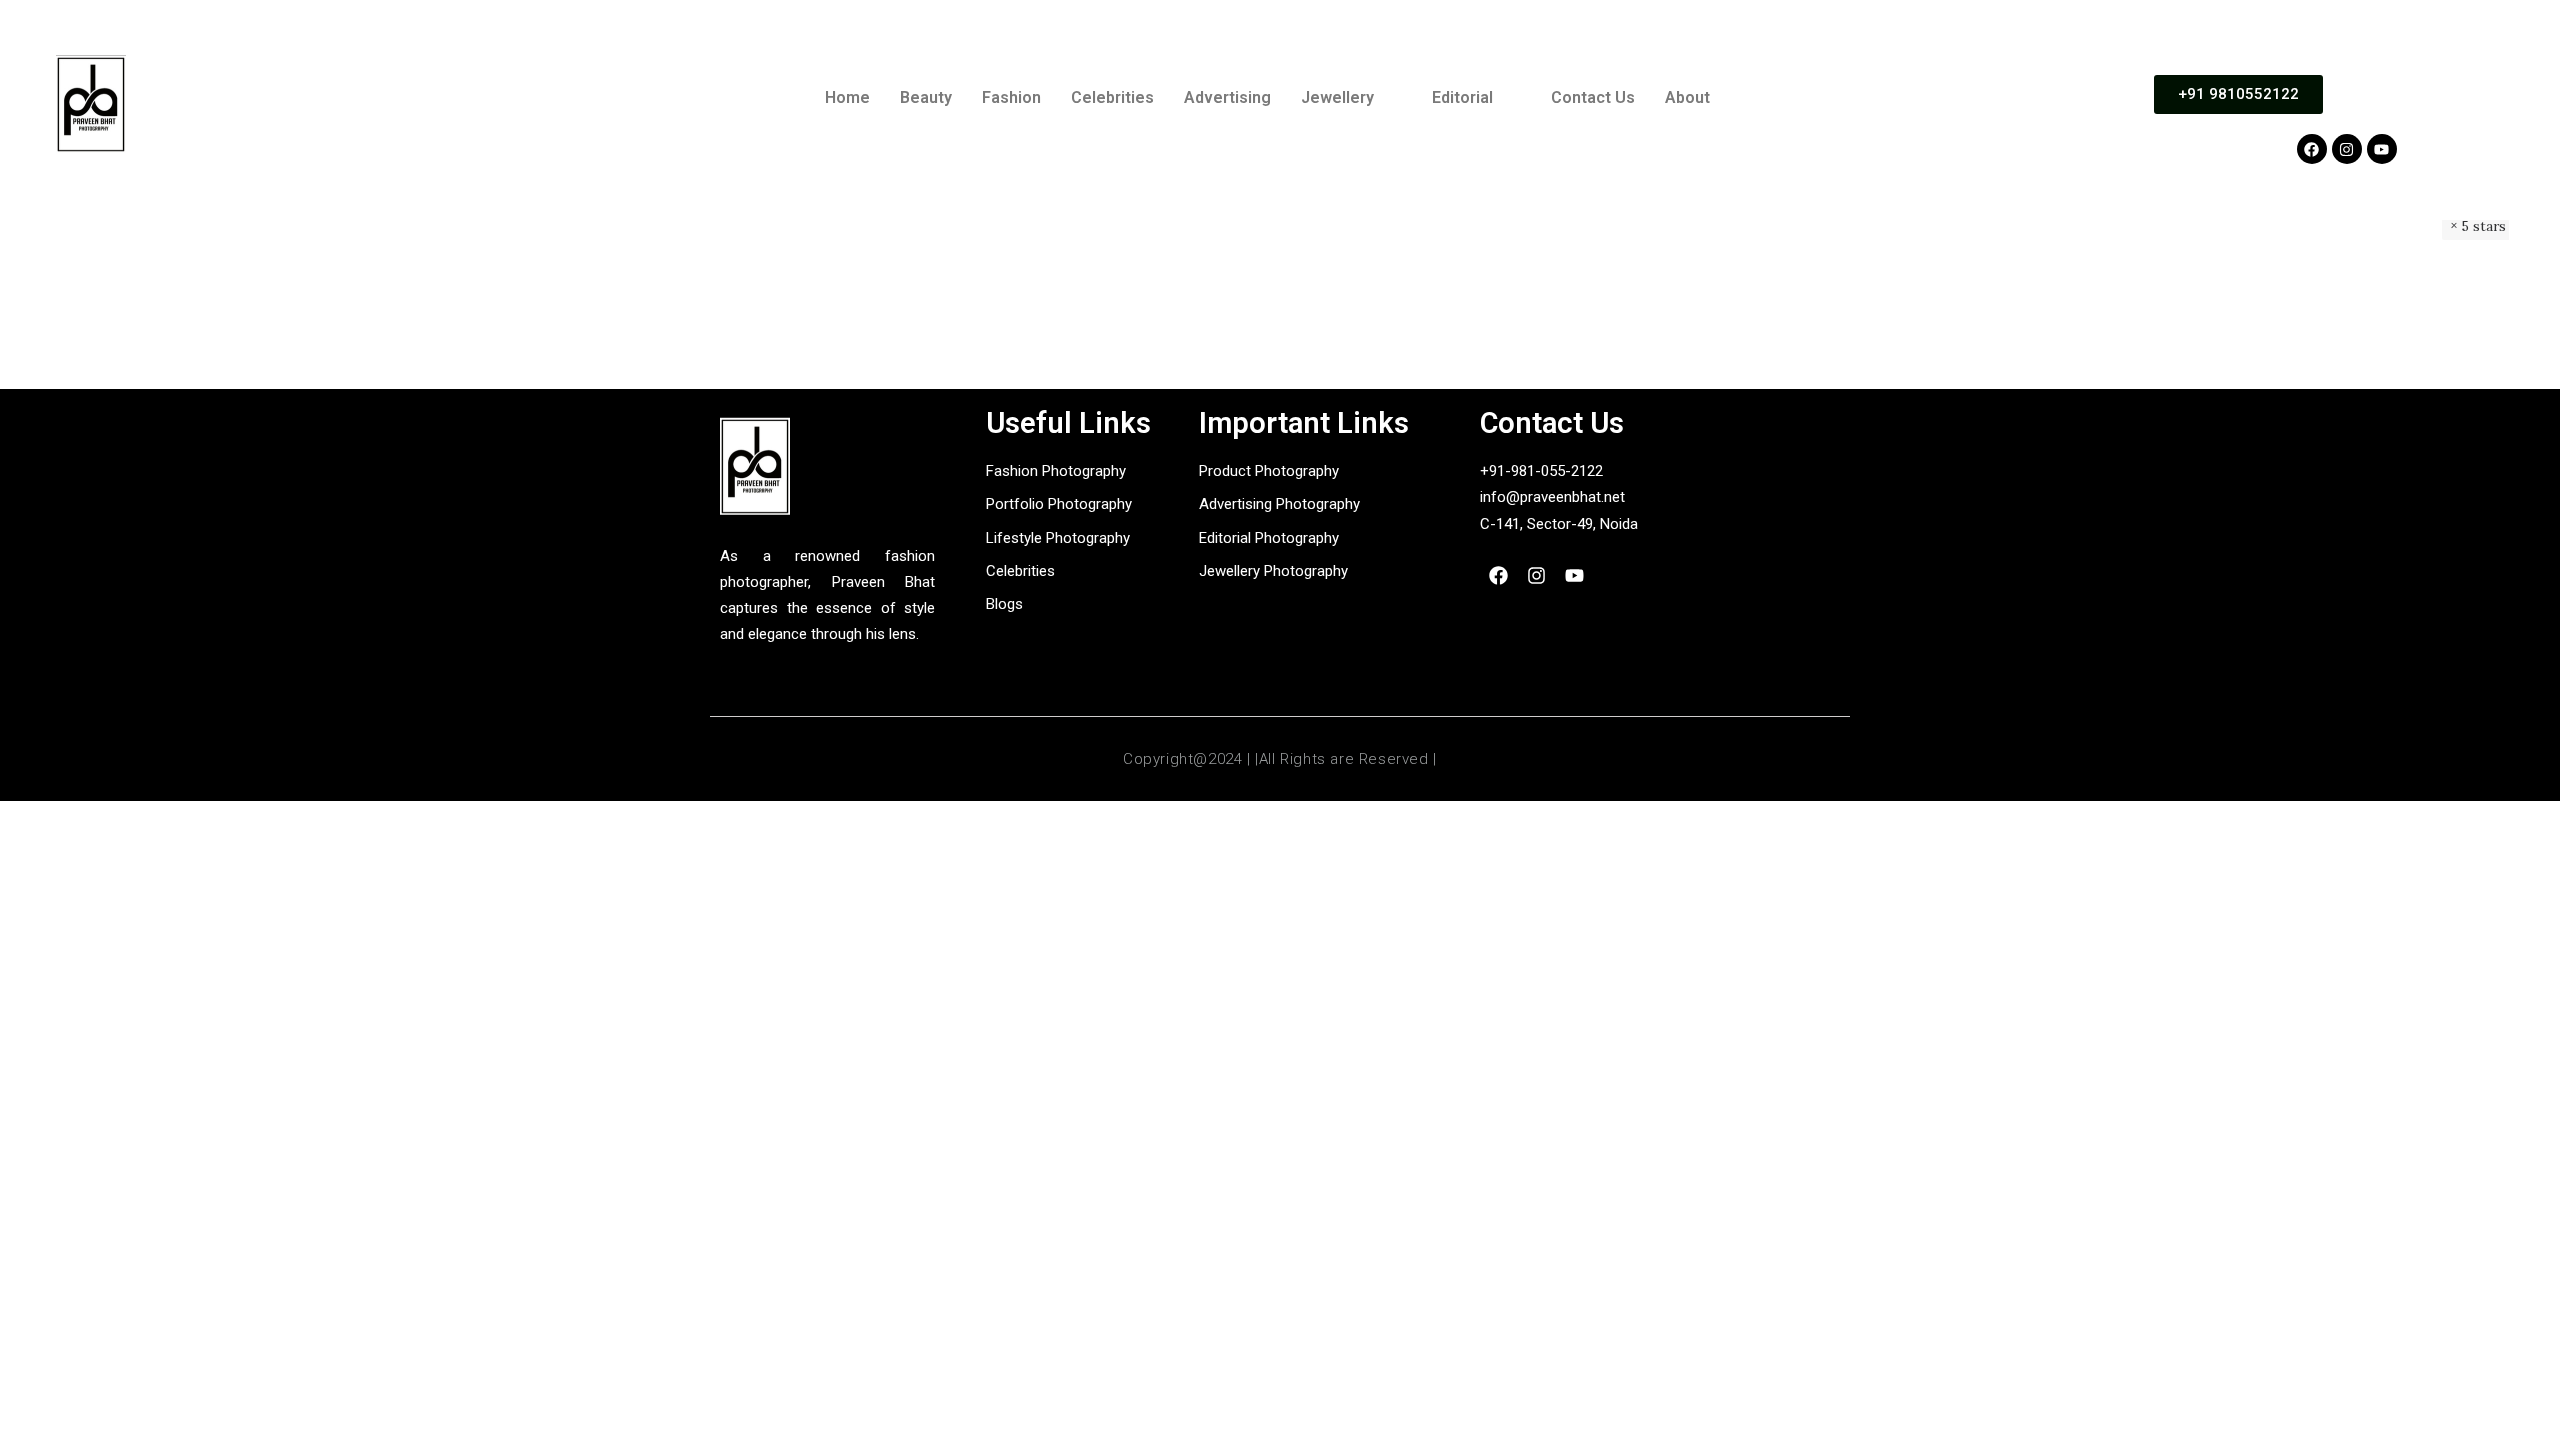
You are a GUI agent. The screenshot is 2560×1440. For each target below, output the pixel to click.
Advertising (1227, 97)
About (1687, 97)
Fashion (1011, 97)
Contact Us (1593, 97)
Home (847, 97)
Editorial (1462, 97)
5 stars (2484, 226)
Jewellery (1337, 97)
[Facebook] (2312, 149)
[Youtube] (2382, 149)
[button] (1351, 98)
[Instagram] (2347, 149)
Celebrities (1112, 97)
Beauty (926, 97)
